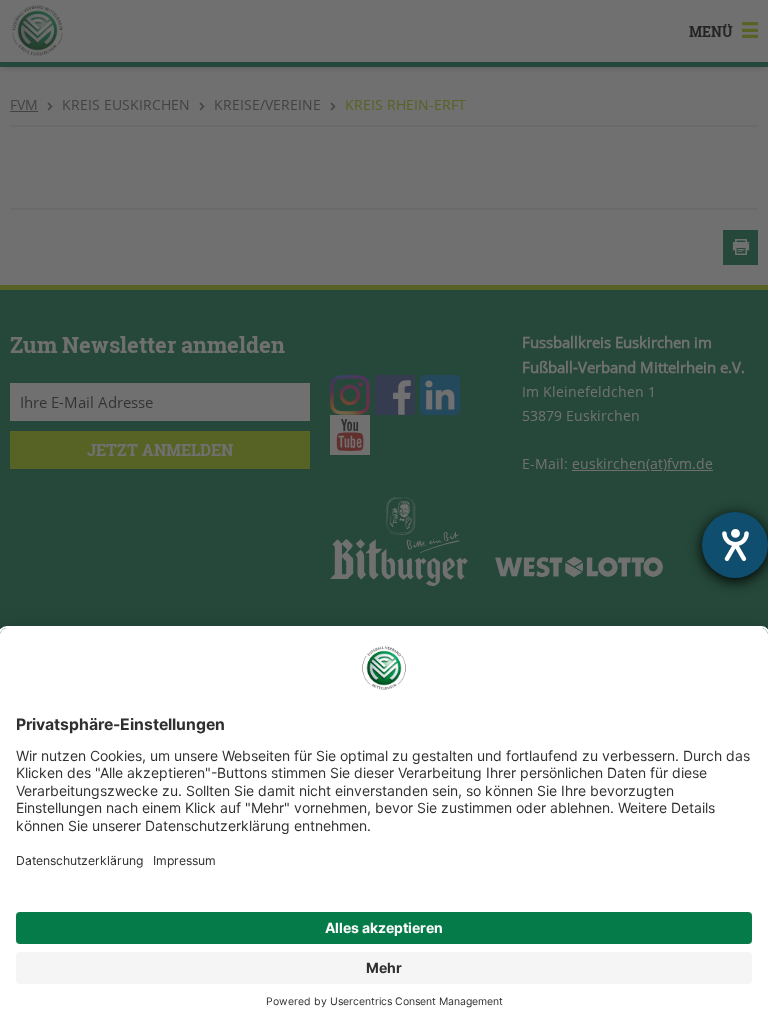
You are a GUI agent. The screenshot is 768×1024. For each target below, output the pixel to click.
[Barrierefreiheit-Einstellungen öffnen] (735, 545)
